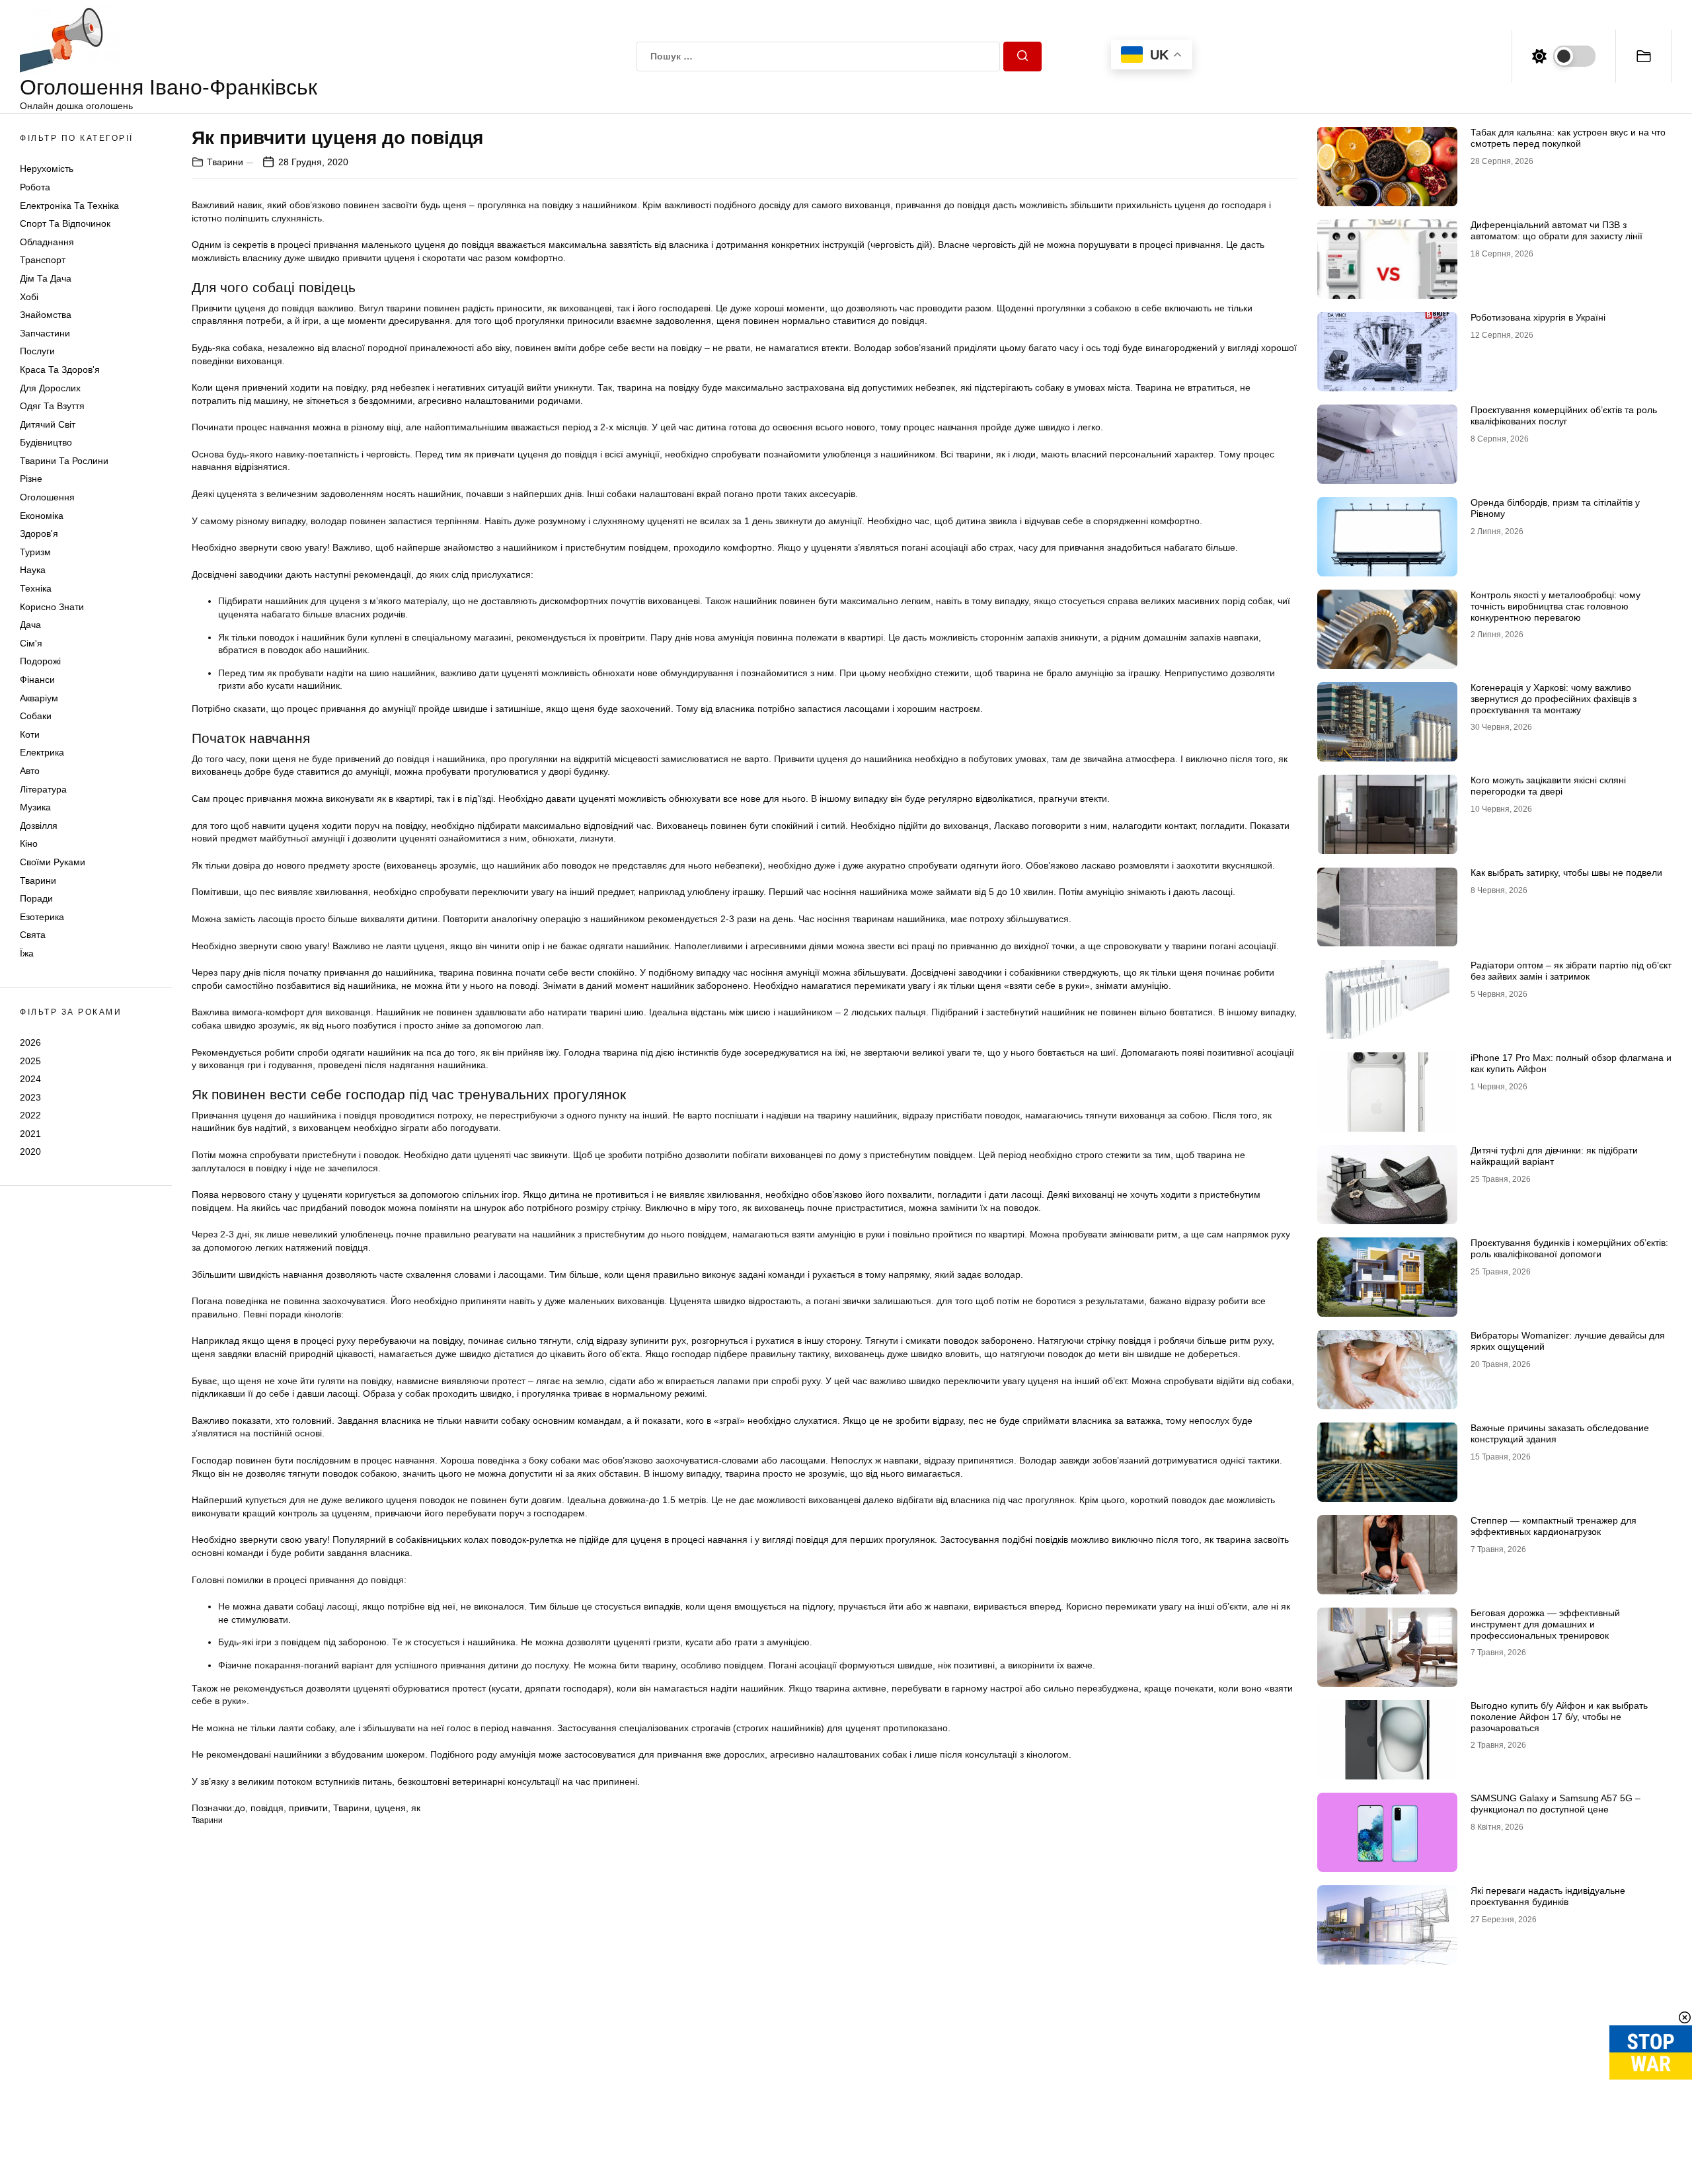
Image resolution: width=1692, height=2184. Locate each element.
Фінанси (37, 680)
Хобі (29, 297)
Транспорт (43, 260)
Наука (33, 570)
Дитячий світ (48, 424)
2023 (30, 1097)
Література (43, 789)
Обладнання (47, 242)
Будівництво (46, 442)
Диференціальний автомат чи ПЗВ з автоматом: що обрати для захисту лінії (1557, 230)
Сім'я (31, 643)
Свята (33, 935)
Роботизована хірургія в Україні (1538, 317)
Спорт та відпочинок (65, 223)
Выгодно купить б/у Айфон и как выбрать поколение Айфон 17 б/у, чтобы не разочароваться (1559, 1717)
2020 (30, 1151)
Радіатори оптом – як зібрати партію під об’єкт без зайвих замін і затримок (1571, 971)
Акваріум (39, 698)
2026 (30, 1042)
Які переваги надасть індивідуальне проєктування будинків (1548, 1896)
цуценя (390, 1808)
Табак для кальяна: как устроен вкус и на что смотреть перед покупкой (1568, 138)
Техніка (36, 588)
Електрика (42, 752)
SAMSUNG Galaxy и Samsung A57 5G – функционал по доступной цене (1556, 1804)
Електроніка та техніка (69, 206)
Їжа (27, 953)
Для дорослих (50, 388)
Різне (31, 479)
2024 (30, 1079)
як (416, 1808)
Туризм (35, 552)
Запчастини (45, 333)
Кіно (29, 843)
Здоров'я (39, 533)
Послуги (37, 351)
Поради (36, 898)
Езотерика (42, 917)
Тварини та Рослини (64, 461)
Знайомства (46, 315)
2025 (30, 1060)
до (240, 1808)
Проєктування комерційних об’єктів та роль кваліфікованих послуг (1564, 415)
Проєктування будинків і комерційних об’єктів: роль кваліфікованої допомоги (1569, 1248)
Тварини (38, 880)
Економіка (42, 516)
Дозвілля (39, 826)
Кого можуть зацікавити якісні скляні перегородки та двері (1548, 786)
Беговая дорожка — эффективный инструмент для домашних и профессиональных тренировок (1545, 1624)
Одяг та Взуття (52, 406)
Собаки (36, 716)
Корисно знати (52, 607)
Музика (35, 807)
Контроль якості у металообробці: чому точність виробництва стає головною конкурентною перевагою (1556, 606)
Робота (35, 187)
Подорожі (40, 661)
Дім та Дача (46, 278)
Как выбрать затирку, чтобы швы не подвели (1566, 873)
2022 (30, 1115)
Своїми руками (53, 862)
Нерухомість (47, 169)
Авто (30, 771)
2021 (30, 1134)
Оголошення (47, 497)
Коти (30, 734)
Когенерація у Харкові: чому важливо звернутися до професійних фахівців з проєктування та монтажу (1554, 699)
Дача (30, 625)
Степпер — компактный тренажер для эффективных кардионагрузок (1554, 1526)
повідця (267, 1808)
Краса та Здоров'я (60, 370)
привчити (308, 1808)
